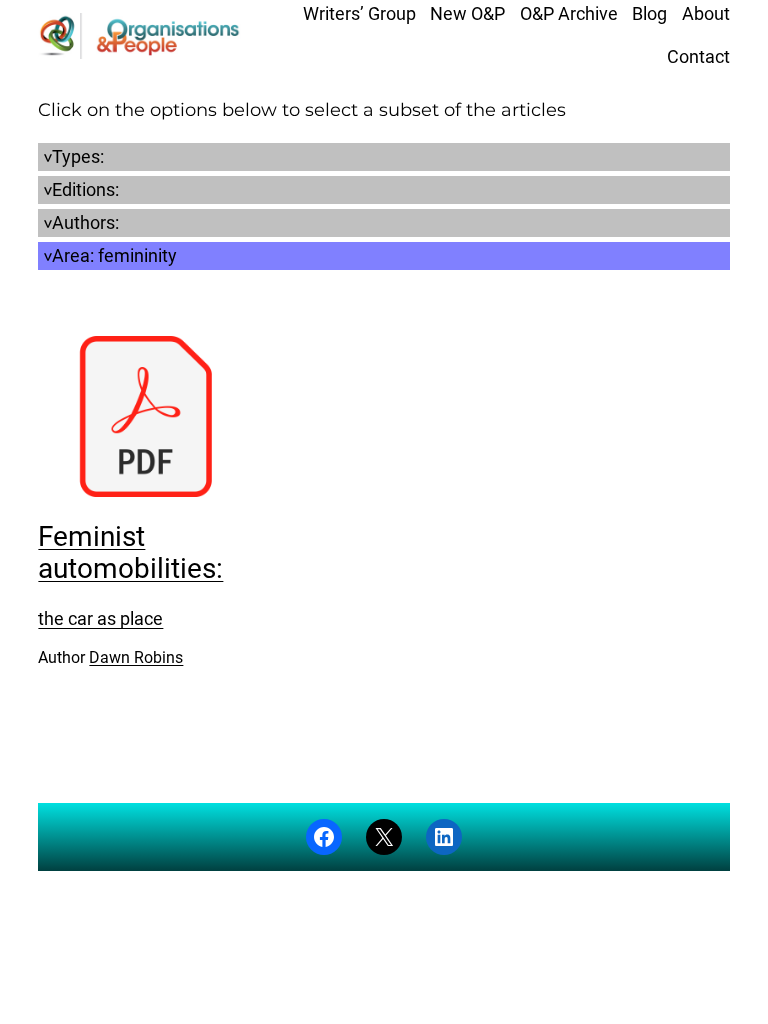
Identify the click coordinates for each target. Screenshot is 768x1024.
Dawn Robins (136, 657)
